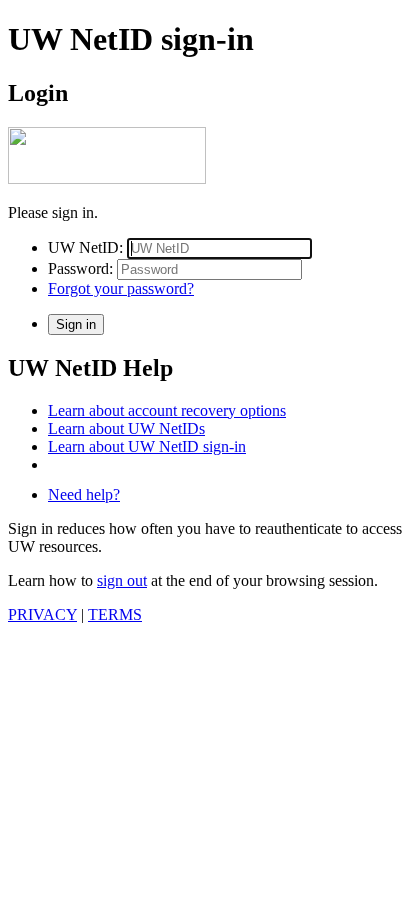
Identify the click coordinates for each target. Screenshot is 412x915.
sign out (122, 580)
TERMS (115, 614)
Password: (80, 268)
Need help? (84, 494)
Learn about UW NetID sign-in (147, 446)
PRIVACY (42, 614)
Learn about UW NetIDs (126, 428)
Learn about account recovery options (167, 410)
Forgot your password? (121, 288)
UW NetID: (85, 247)
